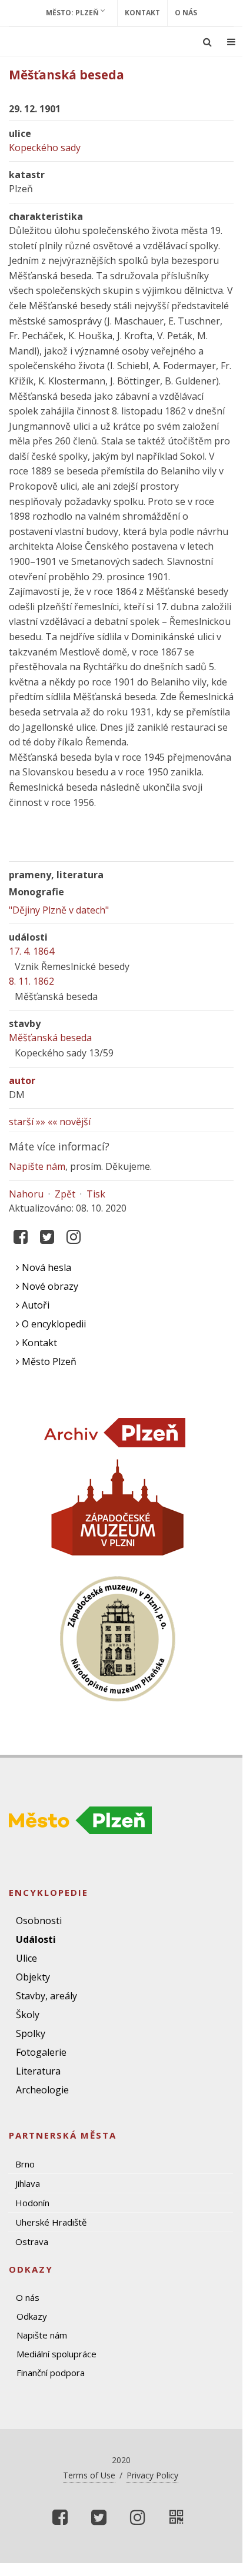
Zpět (65, 1194)
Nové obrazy (49, 1286)
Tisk (96, 1194)
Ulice (26, 1958)
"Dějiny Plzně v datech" (59, 910)
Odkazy (32, 2316)
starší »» (27, 1122)
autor (22, 1080)
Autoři (34, 1305)
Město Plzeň (48, 1361)
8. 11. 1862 (31, 981)
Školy (28, 2015)
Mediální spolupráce (56, 2354)
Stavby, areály (46, 1996)
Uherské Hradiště (51, 2222)
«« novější (69, 1122)
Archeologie (42, 2090)
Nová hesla (45, 1267)
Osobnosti (39, 1921)
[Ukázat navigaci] (231, 42)
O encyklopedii (53, 1324)
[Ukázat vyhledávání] (207, 42)
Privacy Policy (152, 2475)
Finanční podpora (51, 2373)
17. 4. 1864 (31, 951)
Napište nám (37, 1166)
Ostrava (32, 2242)
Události (36, 1939)
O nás (186, 13)
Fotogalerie (41, 2052)
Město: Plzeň (73, 13)
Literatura (38, 2071)
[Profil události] (177, 2517)
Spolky (31, 2033)
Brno (25, 2164)
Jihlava (28, 2183)
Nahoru (26, 1194)
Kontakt (142, 13)
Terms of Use (89, 2475)
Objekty (33, 1977)
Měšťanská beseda (50, 1038)
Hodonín (32, 2203)
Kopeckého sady (45, 148)
